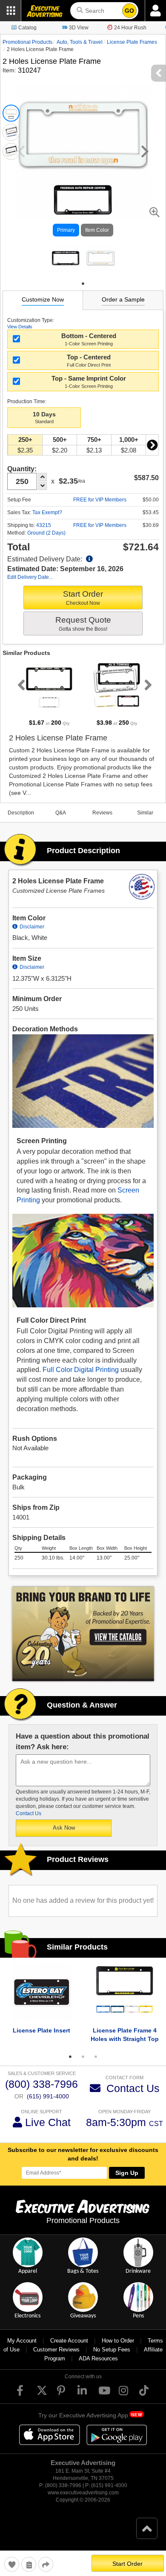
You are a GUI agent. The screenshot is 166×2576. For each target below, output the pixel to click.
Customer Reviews (56, 2350)
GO (129, 11)
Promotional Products (27, 42)
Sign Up (127, 2173)
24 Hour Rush (130, 28)
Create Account (69, 2341)
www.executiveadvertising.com (83, 2493)
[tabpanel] (66, 258)
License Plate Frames (132, 42)
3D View (79, 28)
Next (152, 445)
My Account (22, 2341)
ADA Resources (98, 2358)
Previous (20, 685)
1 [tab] (83, 284)
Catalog (27, 28)
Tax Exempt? (47, 512)
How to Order (118, 2341)
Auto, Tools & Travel (80, 42)
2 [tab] (83, 2057)
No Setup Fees (112, 2350)
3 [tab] (96, 2057)
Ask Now (64, 1828)
